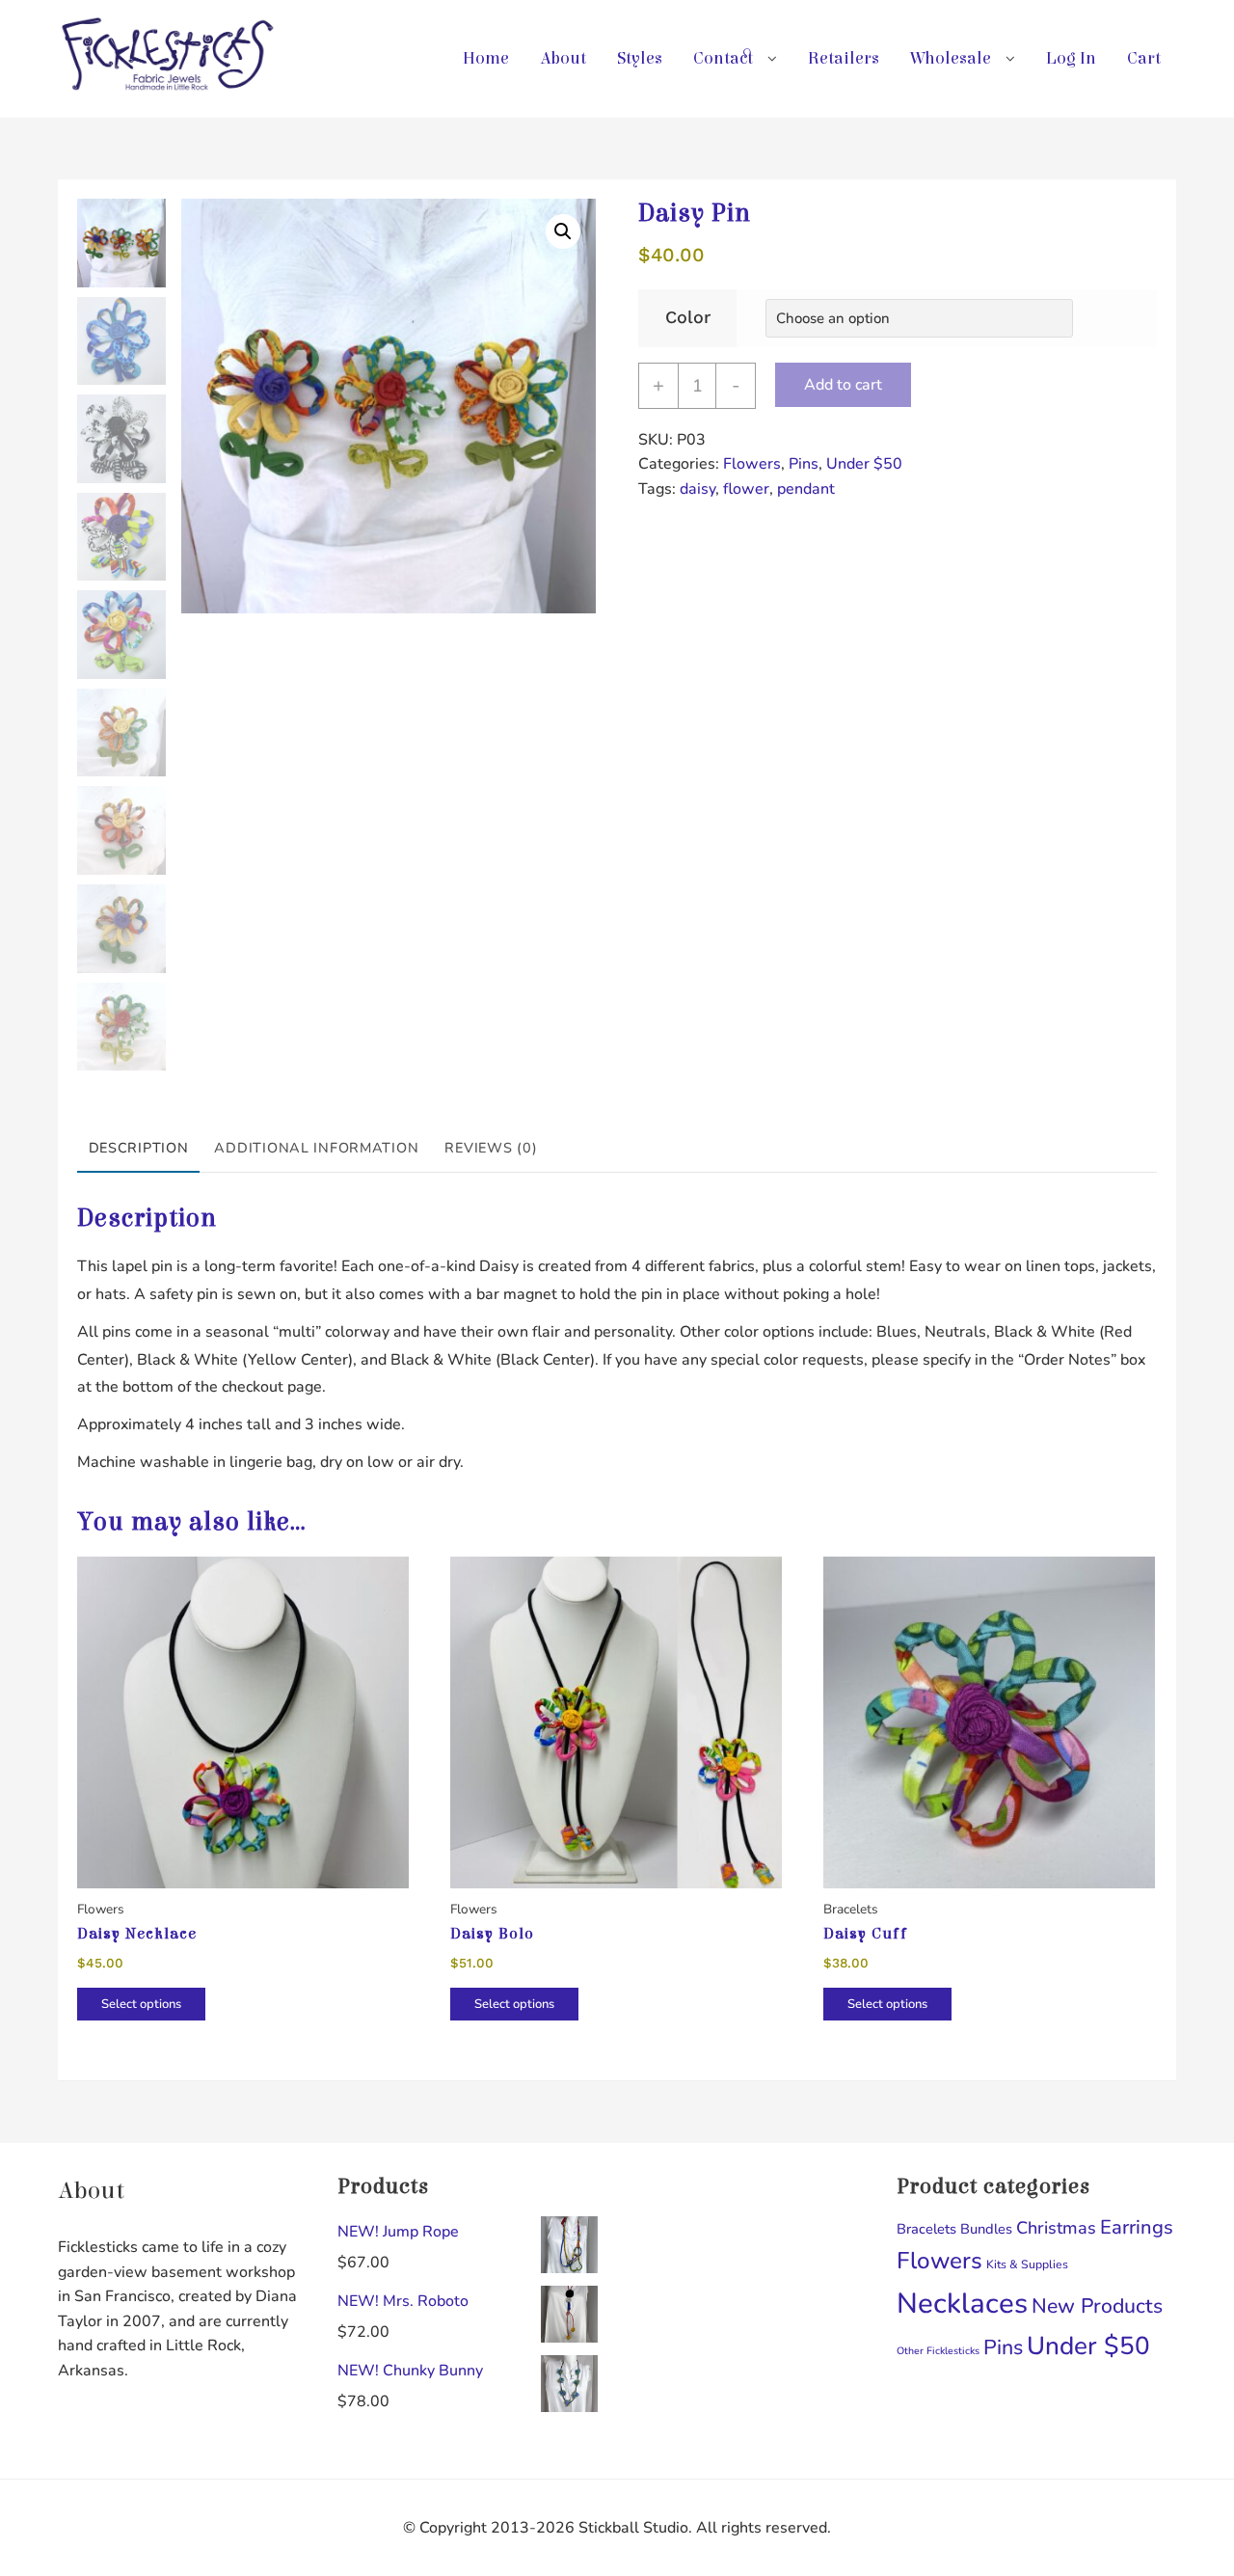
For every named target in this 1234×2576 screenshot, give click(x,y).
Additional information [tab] (316, 1148)
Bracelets (926, 2229)
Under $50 (864, 464)
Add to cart (843, 385)
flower (746, 489)
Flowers (752, 464)
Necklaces (962, 2303)
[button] (563, 231)
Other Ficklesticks (938, 2351)
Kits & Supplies (1027, 2264)
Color (688, 317)
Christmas (1056, 2228)
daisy (697, 489)
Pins (804, 464)
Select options (141, 2004)
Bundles (986, 2229)
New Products (1097, 2306)
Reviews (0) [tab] (491, 1148)
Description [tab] (139, 1148)
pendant (806, 489)
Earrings (1137, 2227)
